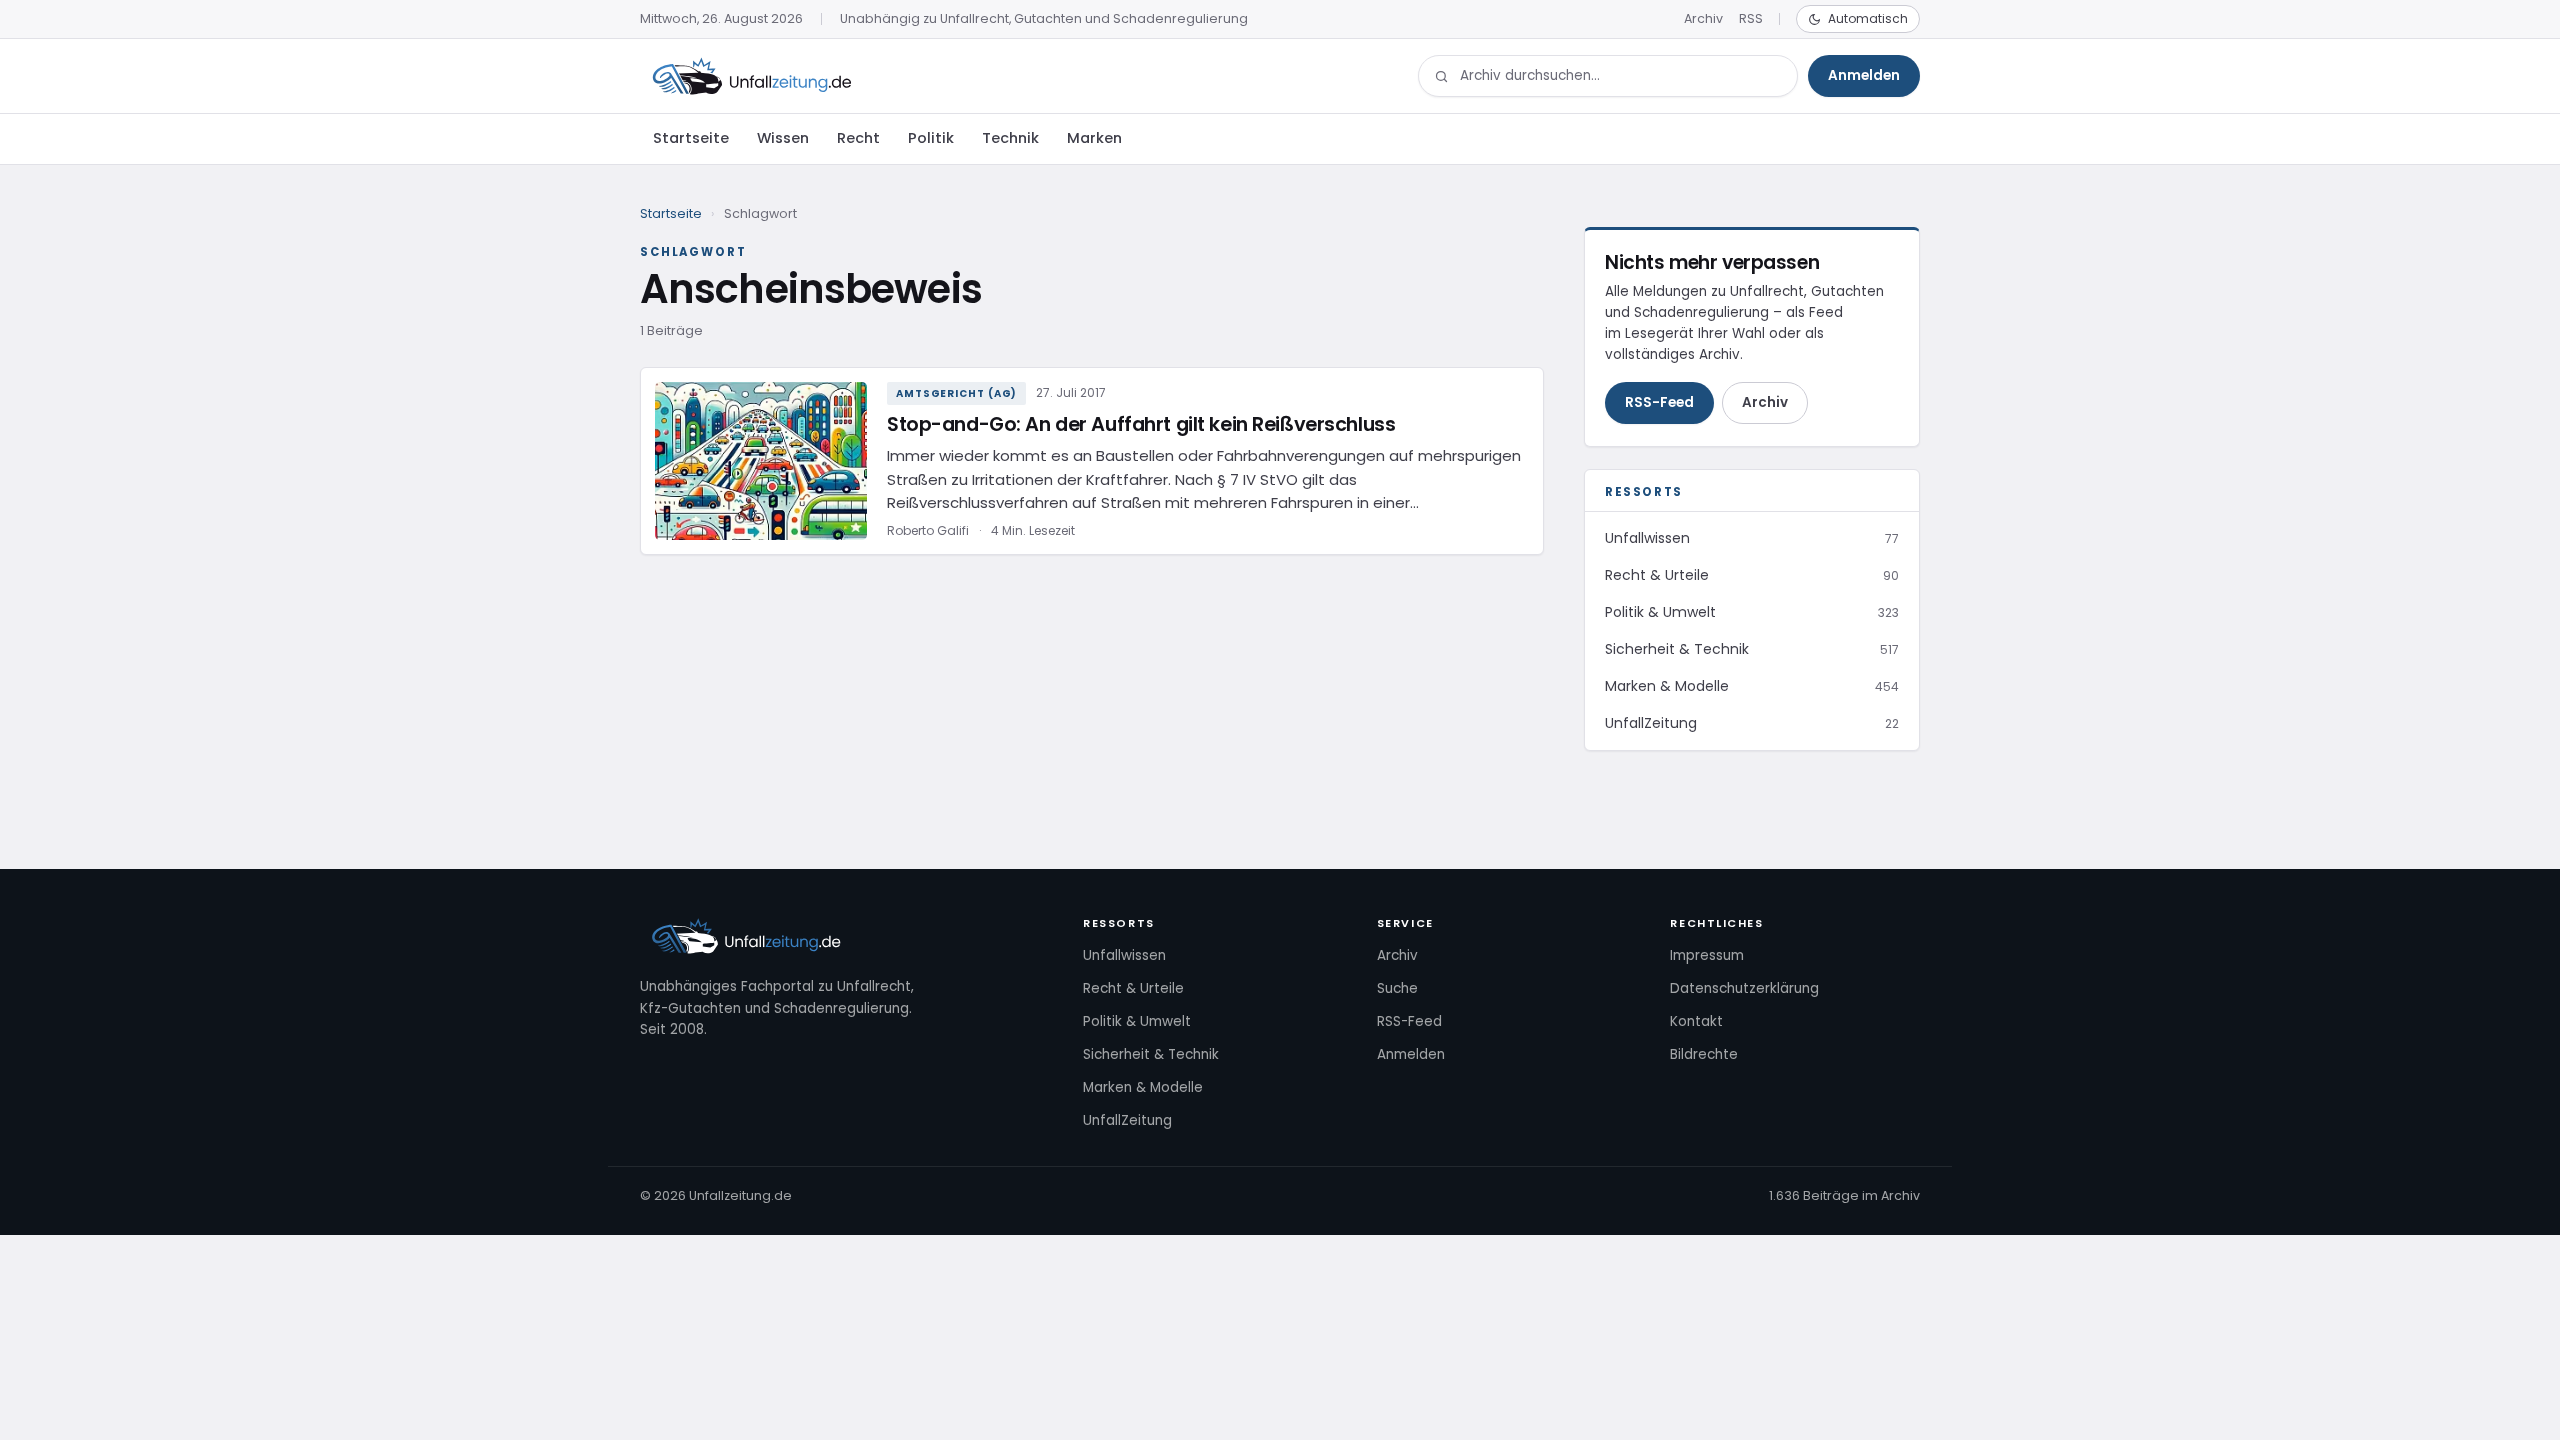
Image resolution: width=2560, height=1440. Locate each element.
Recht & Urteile (1133, 988)
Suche (1397, 988)
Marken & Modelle (1143, 1087)
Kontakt (1696, 1021)
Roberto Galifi (928, 530)
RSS (1751, 18)
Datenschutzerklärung (1744, 988)
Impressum (1707, 955)
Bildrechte (1704, 1054)
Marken (1094, 138)
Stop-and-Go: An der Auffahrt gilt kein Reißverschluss (1141, 424)
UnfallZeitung (1127, 1120)
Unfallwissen (1124, 955)
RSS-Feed (1659, 402)
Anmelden (1864, 75)
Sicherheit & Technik (1151, 1054)
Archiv (1703, 18)
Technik (1010, 138)
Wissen (783, 138)
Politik (931, 138)
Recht (858, 138)
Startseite (691, 138)
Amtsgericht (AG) (956, 393)
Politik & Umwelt (1137, 1021)
